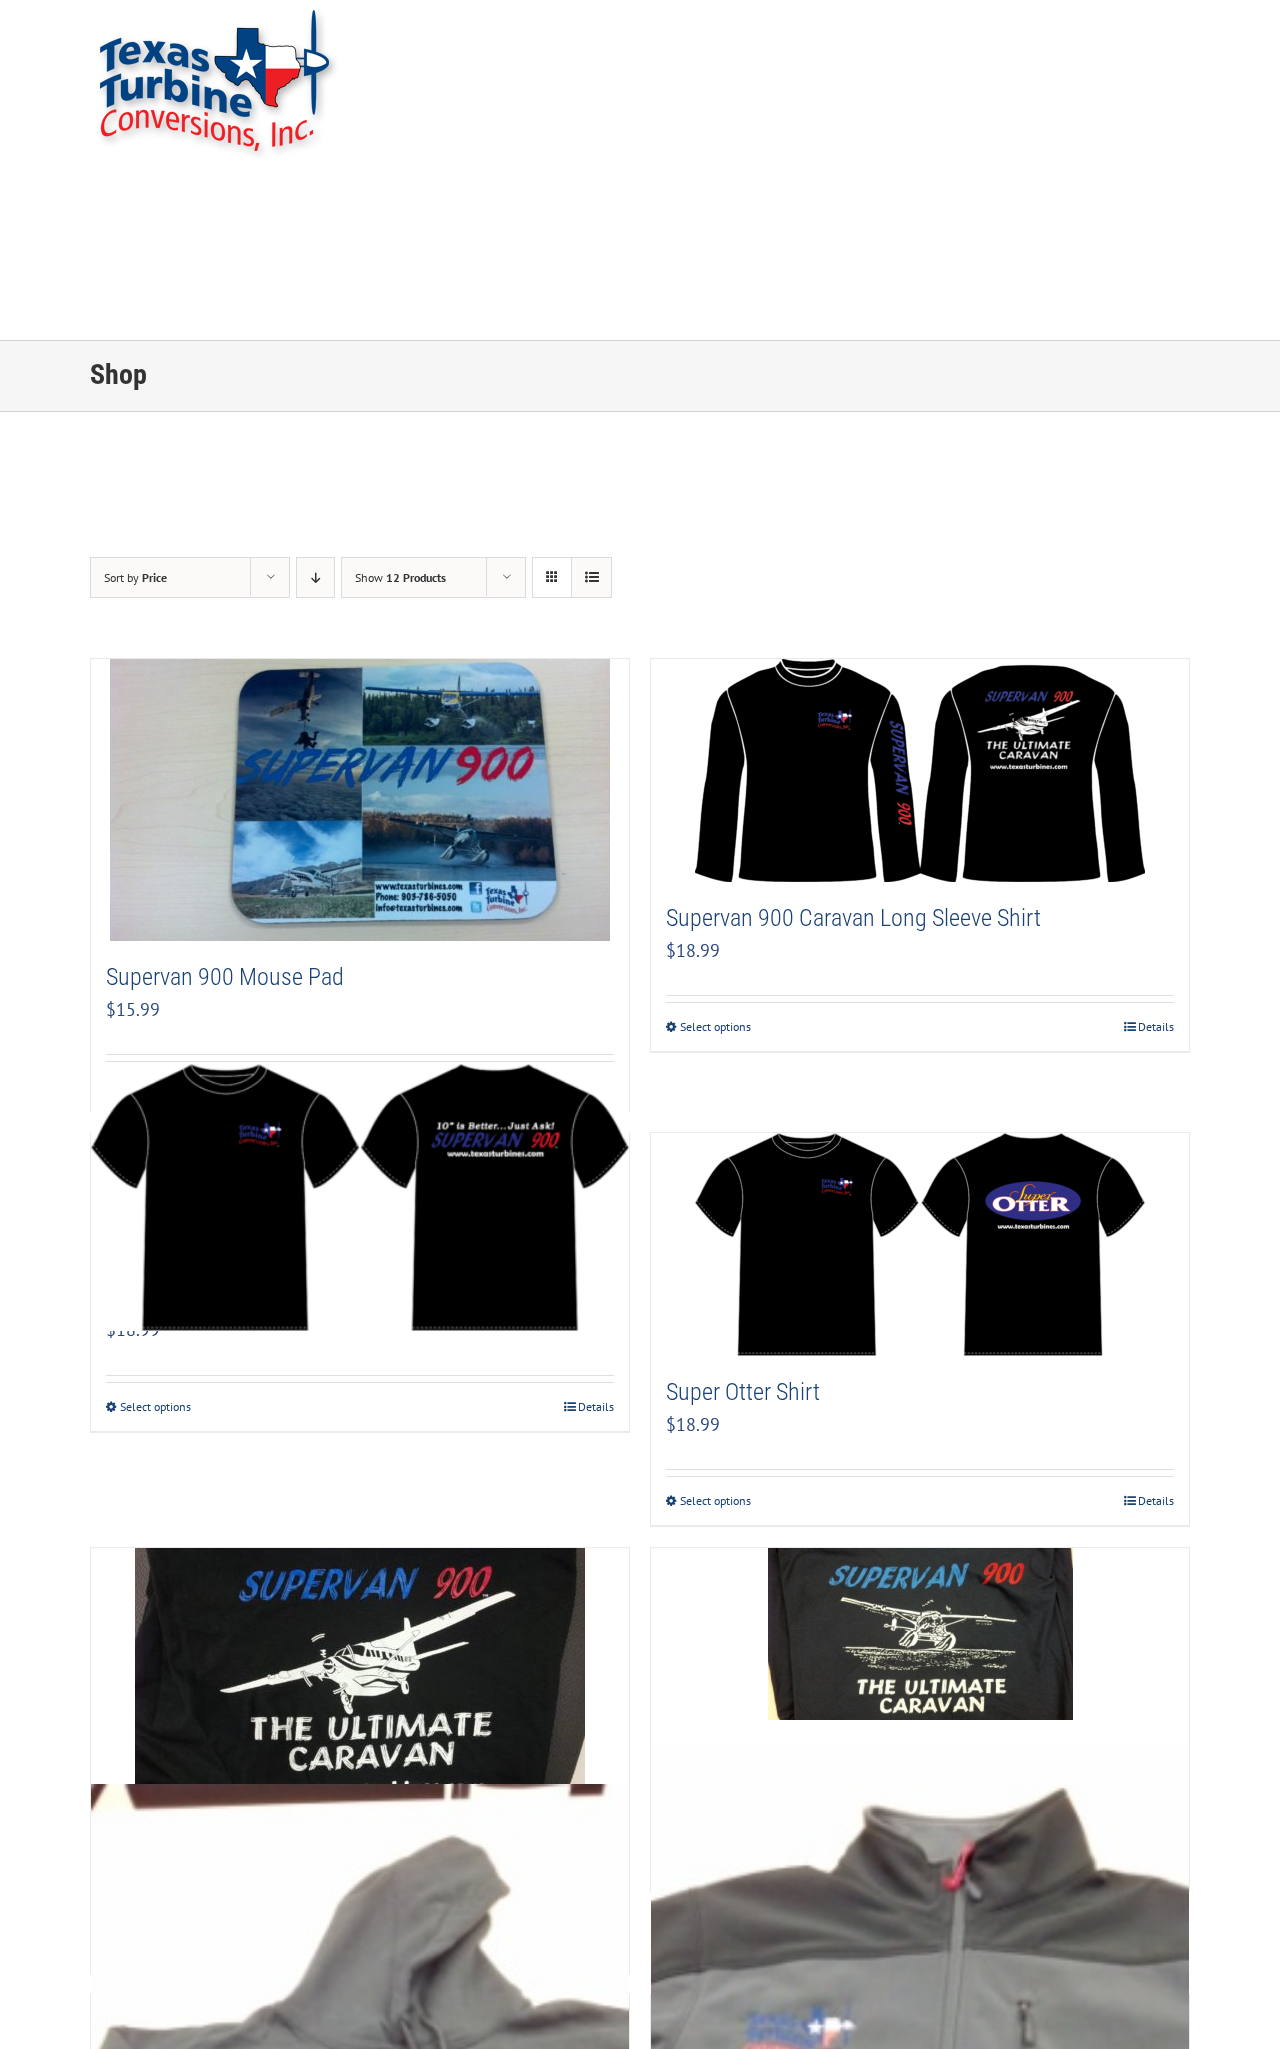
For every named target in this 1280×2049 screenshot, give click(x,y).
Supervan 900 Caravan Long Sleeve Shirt (853, 918)
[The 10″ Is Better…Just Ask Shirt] (360, 1197)
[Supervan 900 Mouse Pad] (360, 800)
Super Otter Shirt (743, 1392)
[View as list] (591, 577)
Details (1156, 1026)
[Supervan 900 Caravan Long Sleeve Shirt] (920, 770)
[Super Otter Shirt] (920, 1244)
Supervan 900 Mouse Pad (225, 977)
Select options (715, 1026)
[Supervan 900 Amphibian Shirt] (920, 1634)
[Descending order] (315, 577)
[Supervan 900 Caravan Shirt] (360, 1675)
